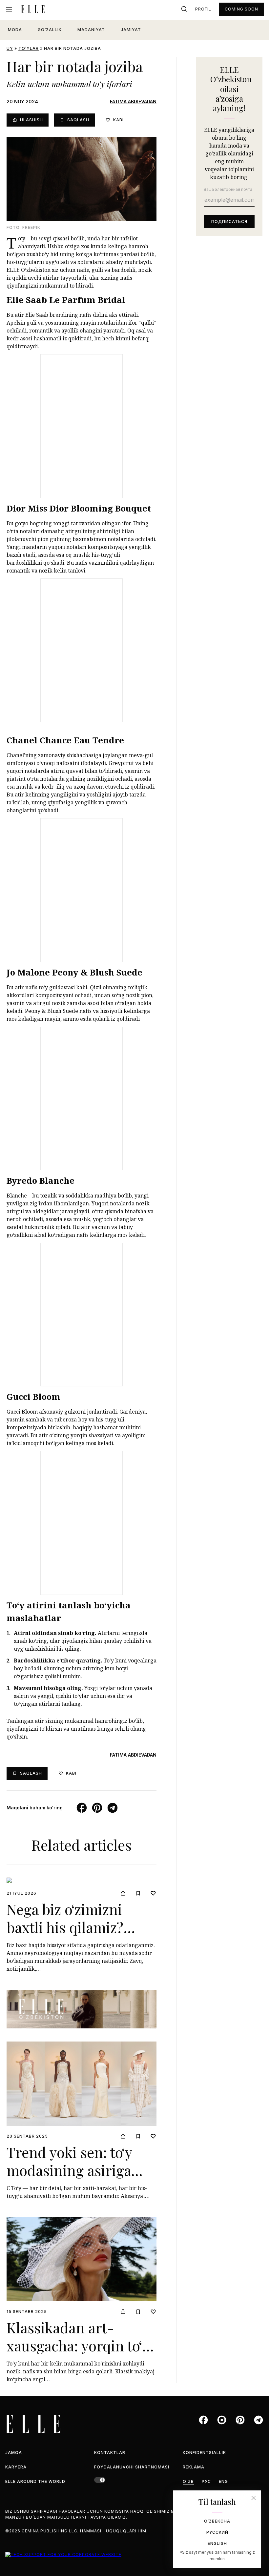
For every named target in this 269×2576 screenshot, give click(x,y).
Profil (203, 9)
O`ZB (188, 2481)
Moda (15, 30)
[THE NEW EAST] (82, 2009)
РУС (206, 2481)
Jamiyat (131, 30)
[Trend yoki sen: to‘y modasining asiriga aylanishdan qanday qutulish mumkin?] (82, 2084)
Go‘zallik (50, 30)
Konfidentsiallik (204, 2453)
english (217, 2543)
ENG (223, 2481)
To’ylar (29, 48)
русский (217, 2532)
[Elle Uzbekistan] (33, 9)
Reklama (194, 2467)
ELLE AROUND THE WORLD (35, 2481)
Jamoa (14, 2453)
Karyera (16, 2467)
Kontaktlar (110, 2453)
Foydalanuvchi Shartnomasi (132, 2467)
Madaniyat (91, 30)
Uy (10, 48)
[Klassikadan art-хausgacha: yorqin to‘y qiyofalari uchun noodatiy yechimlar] (82, 2259)
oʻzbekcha (217, 2521)
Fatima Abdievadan (133, 101)
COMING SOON (241, 9)
